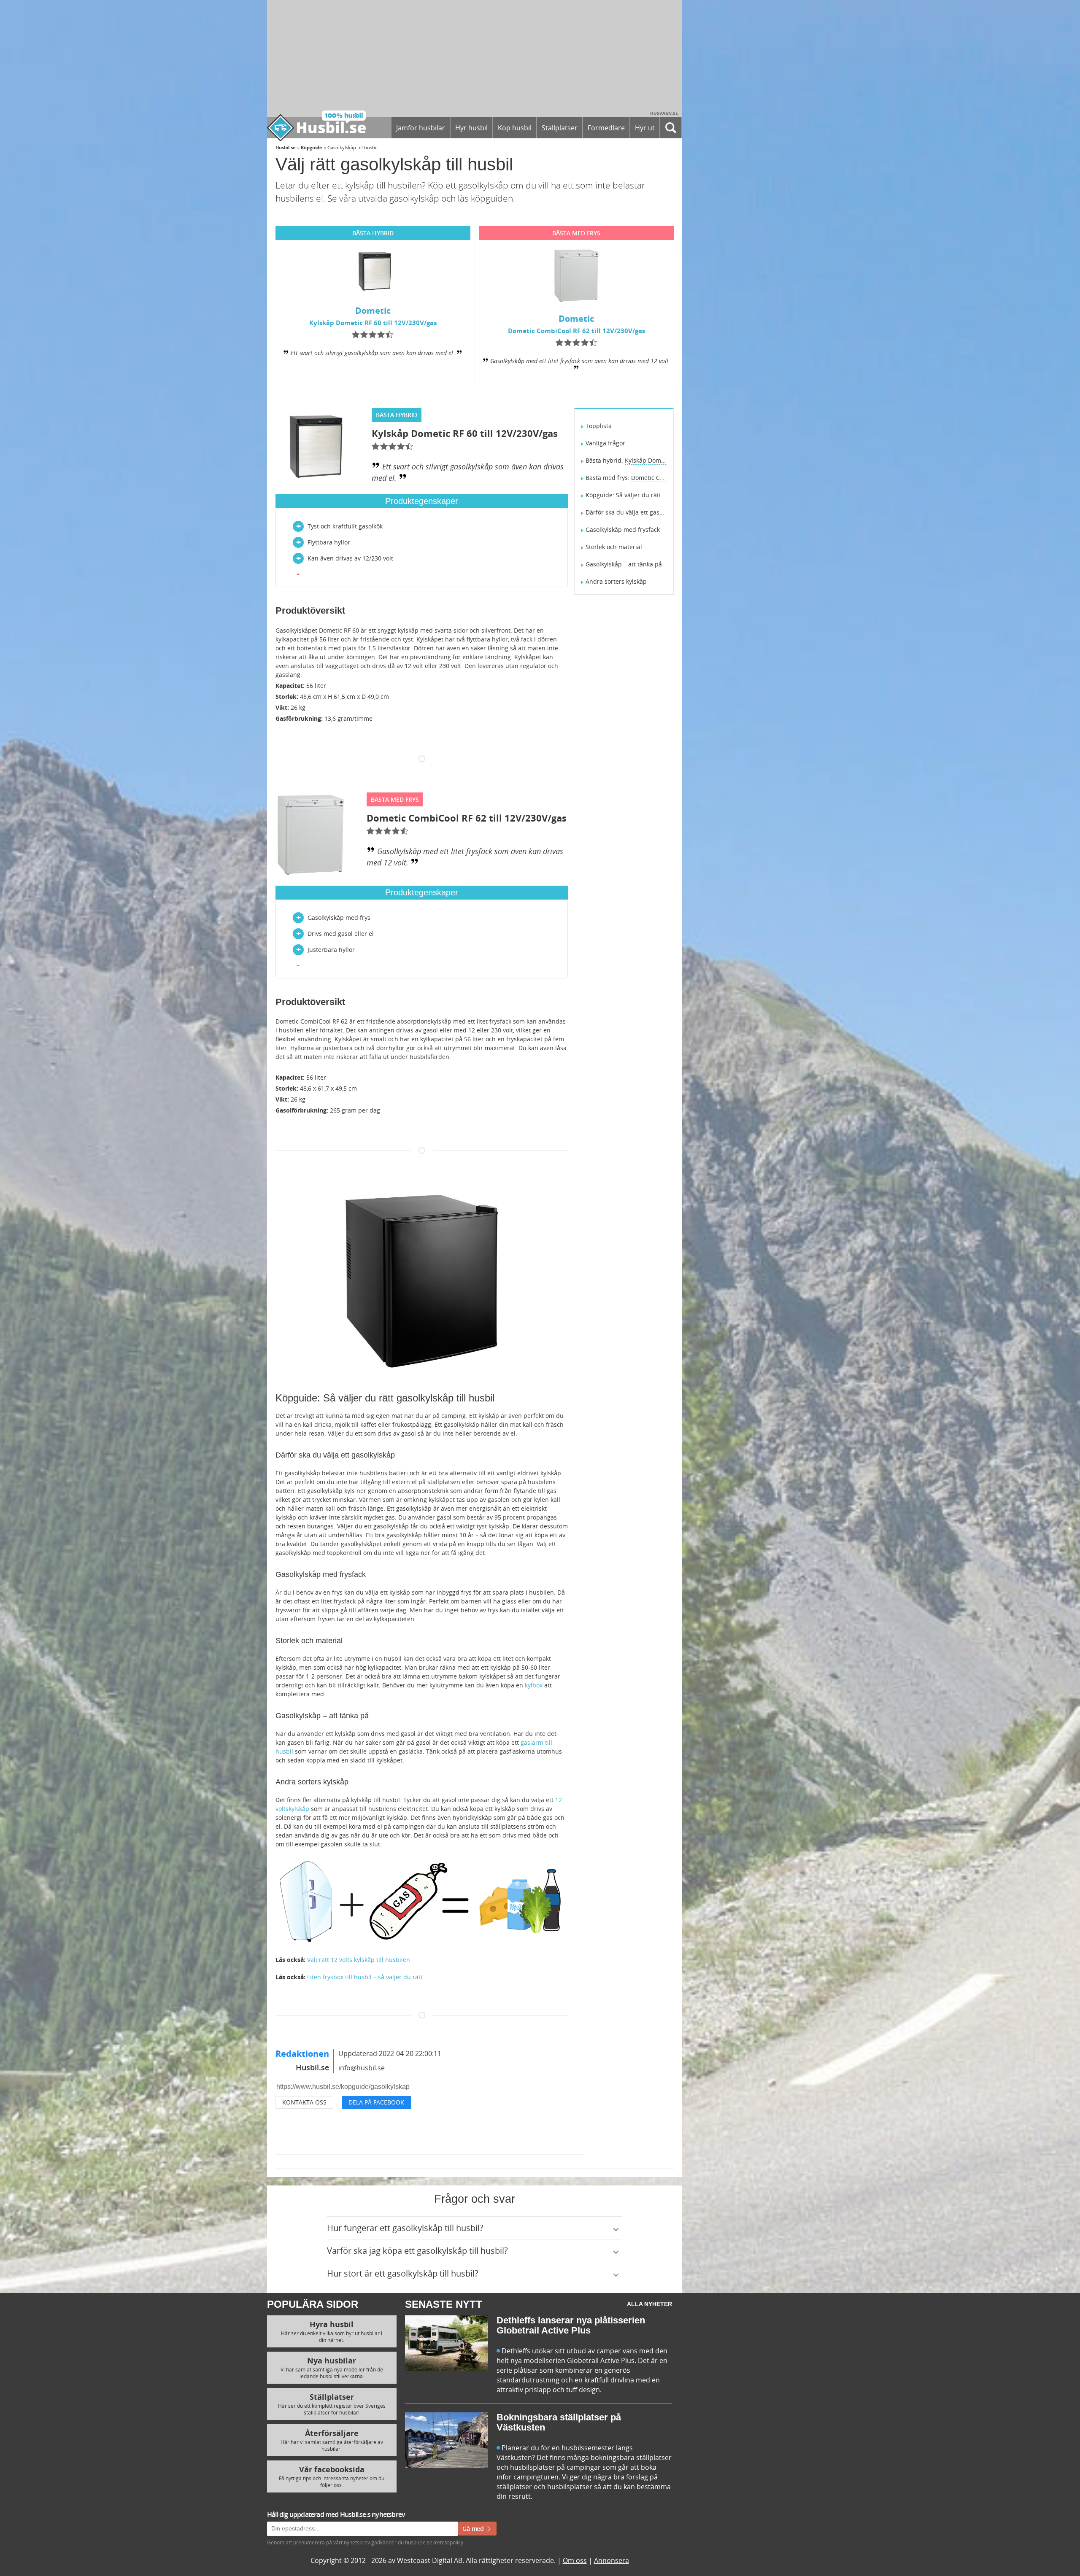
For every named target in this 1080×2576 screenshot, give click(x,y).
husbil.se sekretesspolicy (617, 1369)
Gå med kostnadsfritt (512, 1388)
